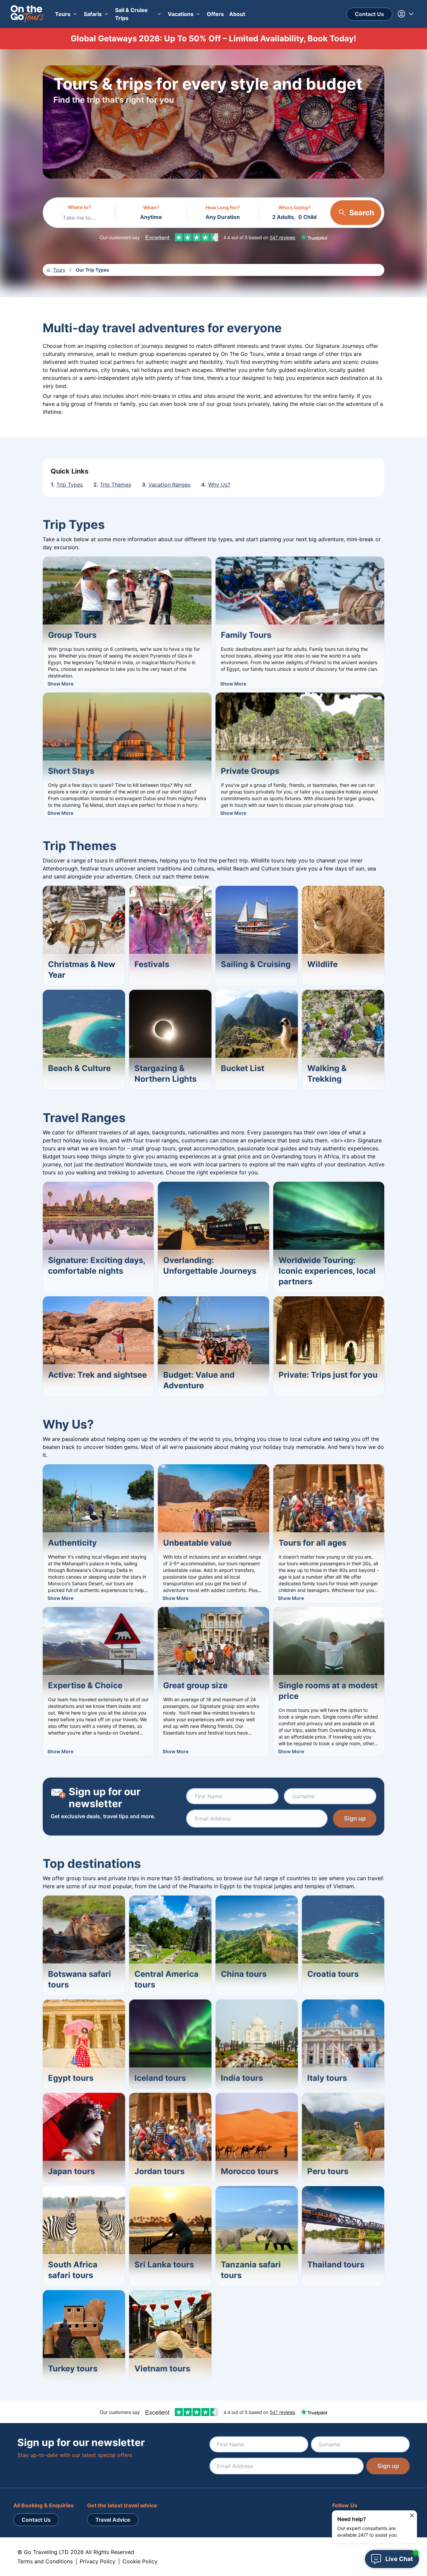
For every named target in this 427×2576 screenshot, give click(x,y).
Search (362, 213)
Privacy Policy (98, 2561)
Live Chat (399, 2559)
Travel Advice (113, 2520)
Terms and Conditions (45, 2561)
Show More (60, 684)
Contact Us (369, 14)
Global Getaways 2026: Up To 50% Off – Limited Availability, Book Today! (213, 38)
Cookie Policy (140, 2561)
